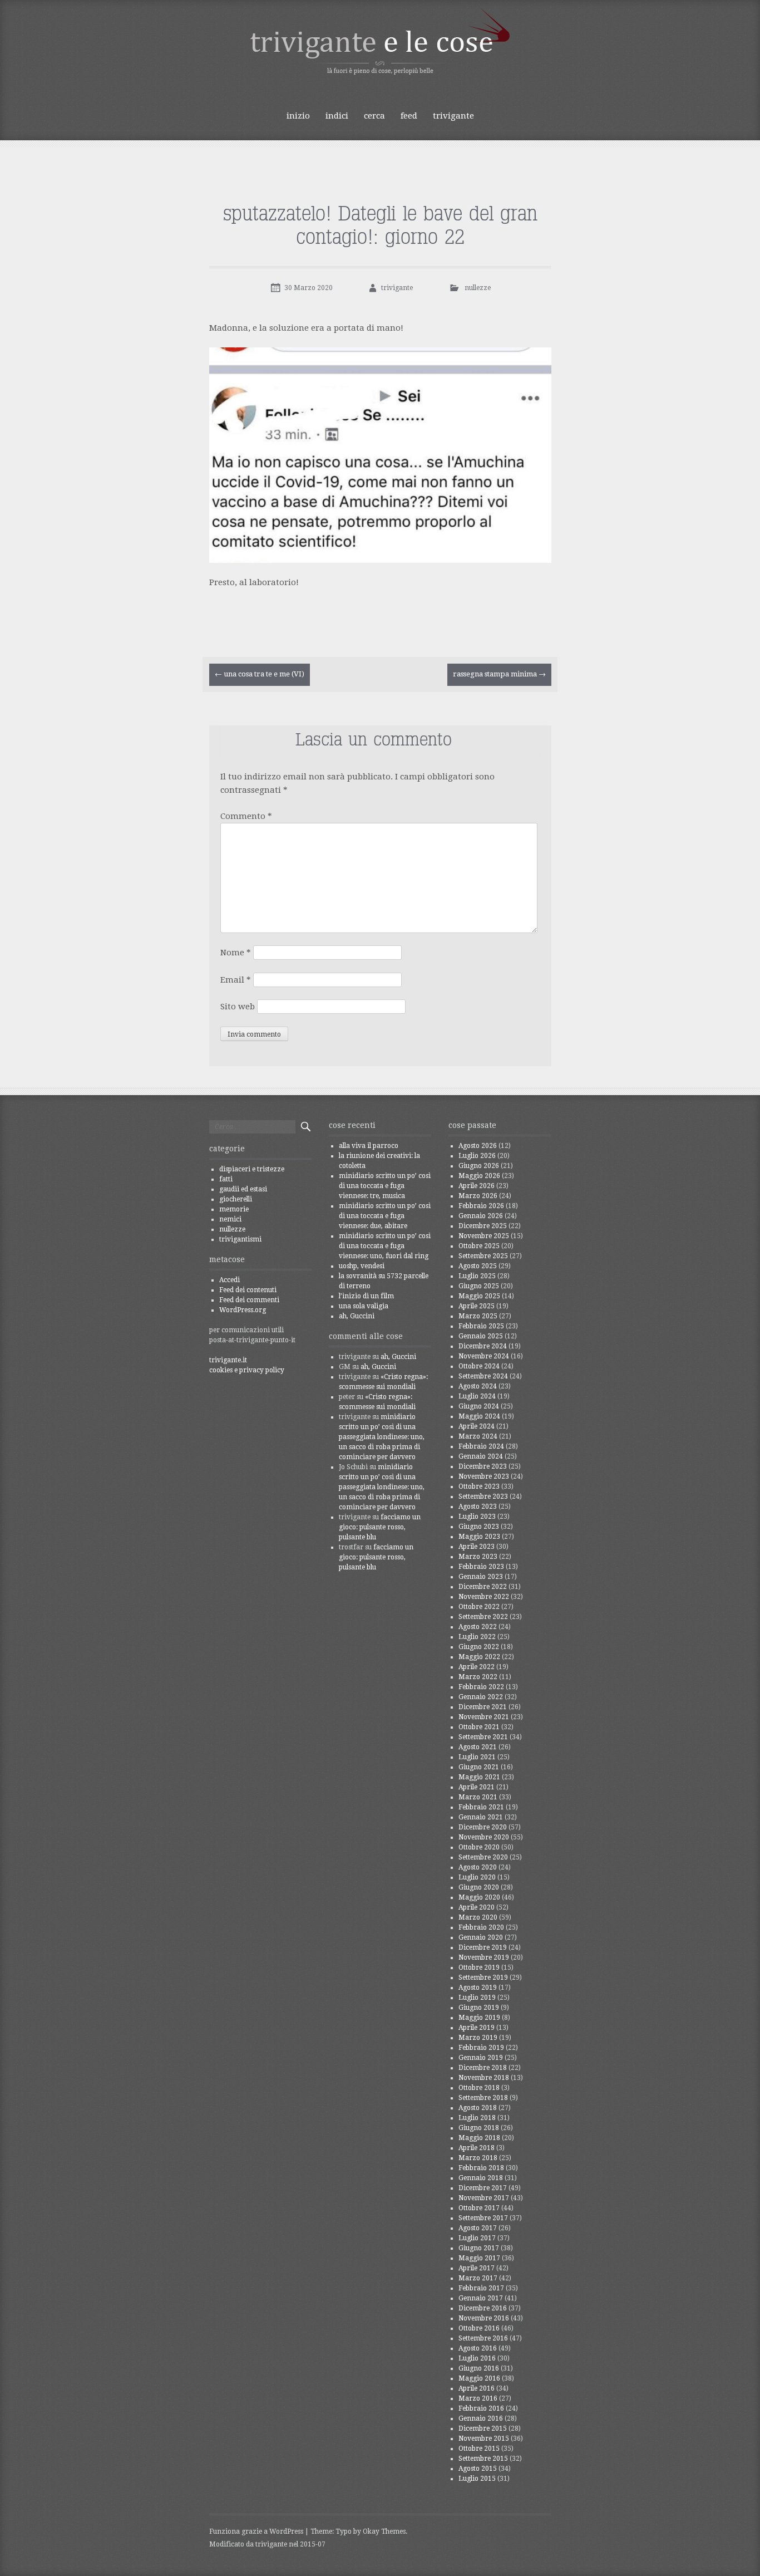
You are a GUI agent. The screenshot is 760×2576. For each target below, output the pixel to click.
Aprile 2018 (477, 2148)
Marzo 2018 (478, 2158)
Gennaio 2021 (481, 1817)
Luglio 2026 (477, 1156)
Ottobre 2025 (479, 1246)
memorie (234, 1209)
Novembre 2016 (484, 2318)
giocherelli (236, 1199)
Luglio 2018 (477, 2118)
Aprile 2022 (477, 1667)
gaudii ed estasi (243, 1189)
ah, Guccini (357, 1316)
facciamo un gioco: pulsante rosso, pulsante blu (380, 1527)
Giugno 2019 (479, 2008)
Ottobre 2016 (479, 2328)
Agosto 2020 (478, 1867)
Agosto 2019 (478, 1988)
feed (409, 116)
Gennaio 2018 (481, 2178)
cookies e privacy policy (247, 1370)
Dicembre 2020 (483, 1827)
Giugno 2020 (479, 1887)
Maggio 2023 (479, 1537)
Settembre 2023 (483, 1496)
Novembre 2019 (484, 1957)
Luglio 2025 (477, 1276)
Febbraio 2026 (481, 1206)
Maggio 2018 (479, 2138)
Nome (236, 953)
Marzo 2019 (478, 2038)
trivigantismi (240, 1239)
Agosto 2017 (478, 2228)
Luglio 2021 (477, 1757)
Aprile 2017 (477, 2268)
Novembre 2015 (484, 2438)
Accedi (230, 1280)
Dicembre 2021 (483, 1707)
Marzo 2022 (478, 1677)
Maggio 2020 (479, 1897)
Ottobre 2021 (479, 1727)
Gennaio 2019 (481, 2058)
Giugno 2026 (479, 1166)
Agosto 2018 (478, 2108)
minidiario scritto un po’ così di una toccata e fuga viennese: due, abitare (385, 1216)
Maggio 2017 (479, 2258)
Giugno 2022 (479, 1647)
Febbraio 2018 (481, 2168)
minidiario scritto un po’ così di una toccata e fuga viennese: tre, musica (385, 1186)
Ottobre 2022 (479, 1607)
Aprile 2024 (477, 1426)
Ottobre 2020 (479, 1847)
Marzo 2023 (478, 1557)
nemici (230, 1219)
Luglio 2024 (477, 1396)
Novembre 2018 (484, 2078)
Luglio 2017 (477, 2238)
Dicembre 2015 (483, 2428)
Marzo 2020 (478, 1917)
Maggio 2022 (479, 1657)
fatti (226, 1179)
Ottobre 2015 (479, 2449)
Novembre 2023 (484, 1476)
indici (337, 116)
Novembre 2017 (484, 2198)
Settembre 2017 (483, 2218)
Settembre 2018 (483, 2098)
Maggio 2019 (479, 2018)
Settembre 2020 (483, 1857)
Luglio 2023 (477, 1517)
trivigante (453, 116)
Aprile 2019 (477, 2028)
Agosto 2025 (478, 1266)
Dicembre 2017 (483, 2188)
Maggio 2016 (479, 2378)
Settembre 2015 (483, 2459)
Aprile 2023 (477, 1547)
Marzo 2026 (478, 1196)
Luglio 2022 (477, 1637)
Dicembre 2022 (483, 1587)
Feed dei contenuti (248, 1290)
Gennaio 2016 (481, 2418)
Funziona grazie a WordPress (256, 2531)
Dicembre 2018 (483, 2068)
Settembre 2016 (483, 2338)
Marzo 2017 (478, 2278)
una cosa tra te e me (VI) (260, 674)
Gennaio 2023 (481, 1577)
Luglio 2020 (477, 1877)
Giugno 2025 (479, 1286)
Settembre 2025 (483, 1256)
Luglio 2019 (477, 1998)
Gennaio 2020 (481, 1937)
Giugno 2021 (479, 1767)
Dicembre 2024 (483, 1346)
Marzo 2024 (478, 1436)
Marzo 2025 (478, 1316)
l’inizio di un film (366, 1296)
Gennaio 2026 (481, 1216)
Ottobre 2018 (479, 2088)
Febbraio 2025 (481, 1326)
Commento (246, 816)
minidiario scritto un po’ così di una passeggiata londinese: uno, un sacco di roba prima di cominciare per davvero (382, 1437)
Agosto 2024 (478, 1386)
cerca (374, 116)
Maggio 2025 (479, 1296)
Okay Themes (384, 2531)
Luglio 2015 (477, 2479)
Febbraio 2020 (481, 1927)
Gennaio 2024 (481, 1456)
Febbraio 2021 (481, 1807)
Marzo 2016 (478, 2398)
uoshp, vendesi (362, 1266)
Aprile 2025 (477, 1306)
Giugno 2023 (479, 1527)
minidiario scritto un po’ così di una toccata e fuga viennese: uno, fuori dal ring (385, 1246)
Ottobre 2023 (479, 1486)
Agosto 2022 (478, 1627)
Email (236, 980)
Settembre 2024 (483, 1376)
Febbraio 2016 (481, 2408)
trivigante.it (228, 1360)
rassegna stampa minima (499, 674)
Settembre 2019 (483, 1978)
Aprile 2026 (477, 1186)
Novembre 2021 (484, 1717)
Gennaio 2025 (481, 1336)
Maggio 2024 (479, 1416)
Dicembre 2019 (483, 1947)
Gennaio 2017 (481, 2298)
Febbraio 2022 (481, 1687)
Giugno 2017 (479, 2248)
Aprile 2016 (477, 2388)
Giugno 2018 (479, 2128)
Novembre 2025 (484, 1236)
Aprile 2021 (477, 1787)
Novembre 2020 (484, 1837)
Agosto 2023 (478, 1507)
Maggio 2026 (479, 1176)
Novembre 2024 (484, 1356)
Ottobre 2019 (479, 1967)
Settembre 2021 (483, 1737)
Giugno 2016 (479, 2368)
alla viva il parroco (369, 1146)
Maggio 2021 (479, 1777)
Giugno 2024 (479, 1406)
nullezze (478, 288)
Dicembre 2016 (483, 2308)
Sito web (238, 1007)
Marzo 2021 (478, 1797)
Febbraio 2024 (481, 1446)
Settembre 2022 (483, 1617)
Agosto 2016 (478, 2348)
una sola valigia (364, 1306)
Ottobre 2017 (479, 2208)
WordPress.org (243, 1310)
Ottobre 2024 (479, 1366)
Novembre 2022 (484, 1597)
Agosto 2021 (478, 1747)
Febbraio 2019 (481, 2048)
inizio (298, 116)
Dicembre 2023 (483, 1466)
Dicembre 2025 (483, 1226)
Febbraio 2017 (481, 2288)
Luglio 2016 (477, 2358)
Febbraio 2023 (481, 1567)
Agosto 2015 (478, 2469)
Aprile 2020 (477, 1907)
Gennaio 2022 (481, 1697)
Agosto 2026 (478, 1146)
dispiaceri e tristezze (252, 1169)
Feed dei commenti (249, 1300)
